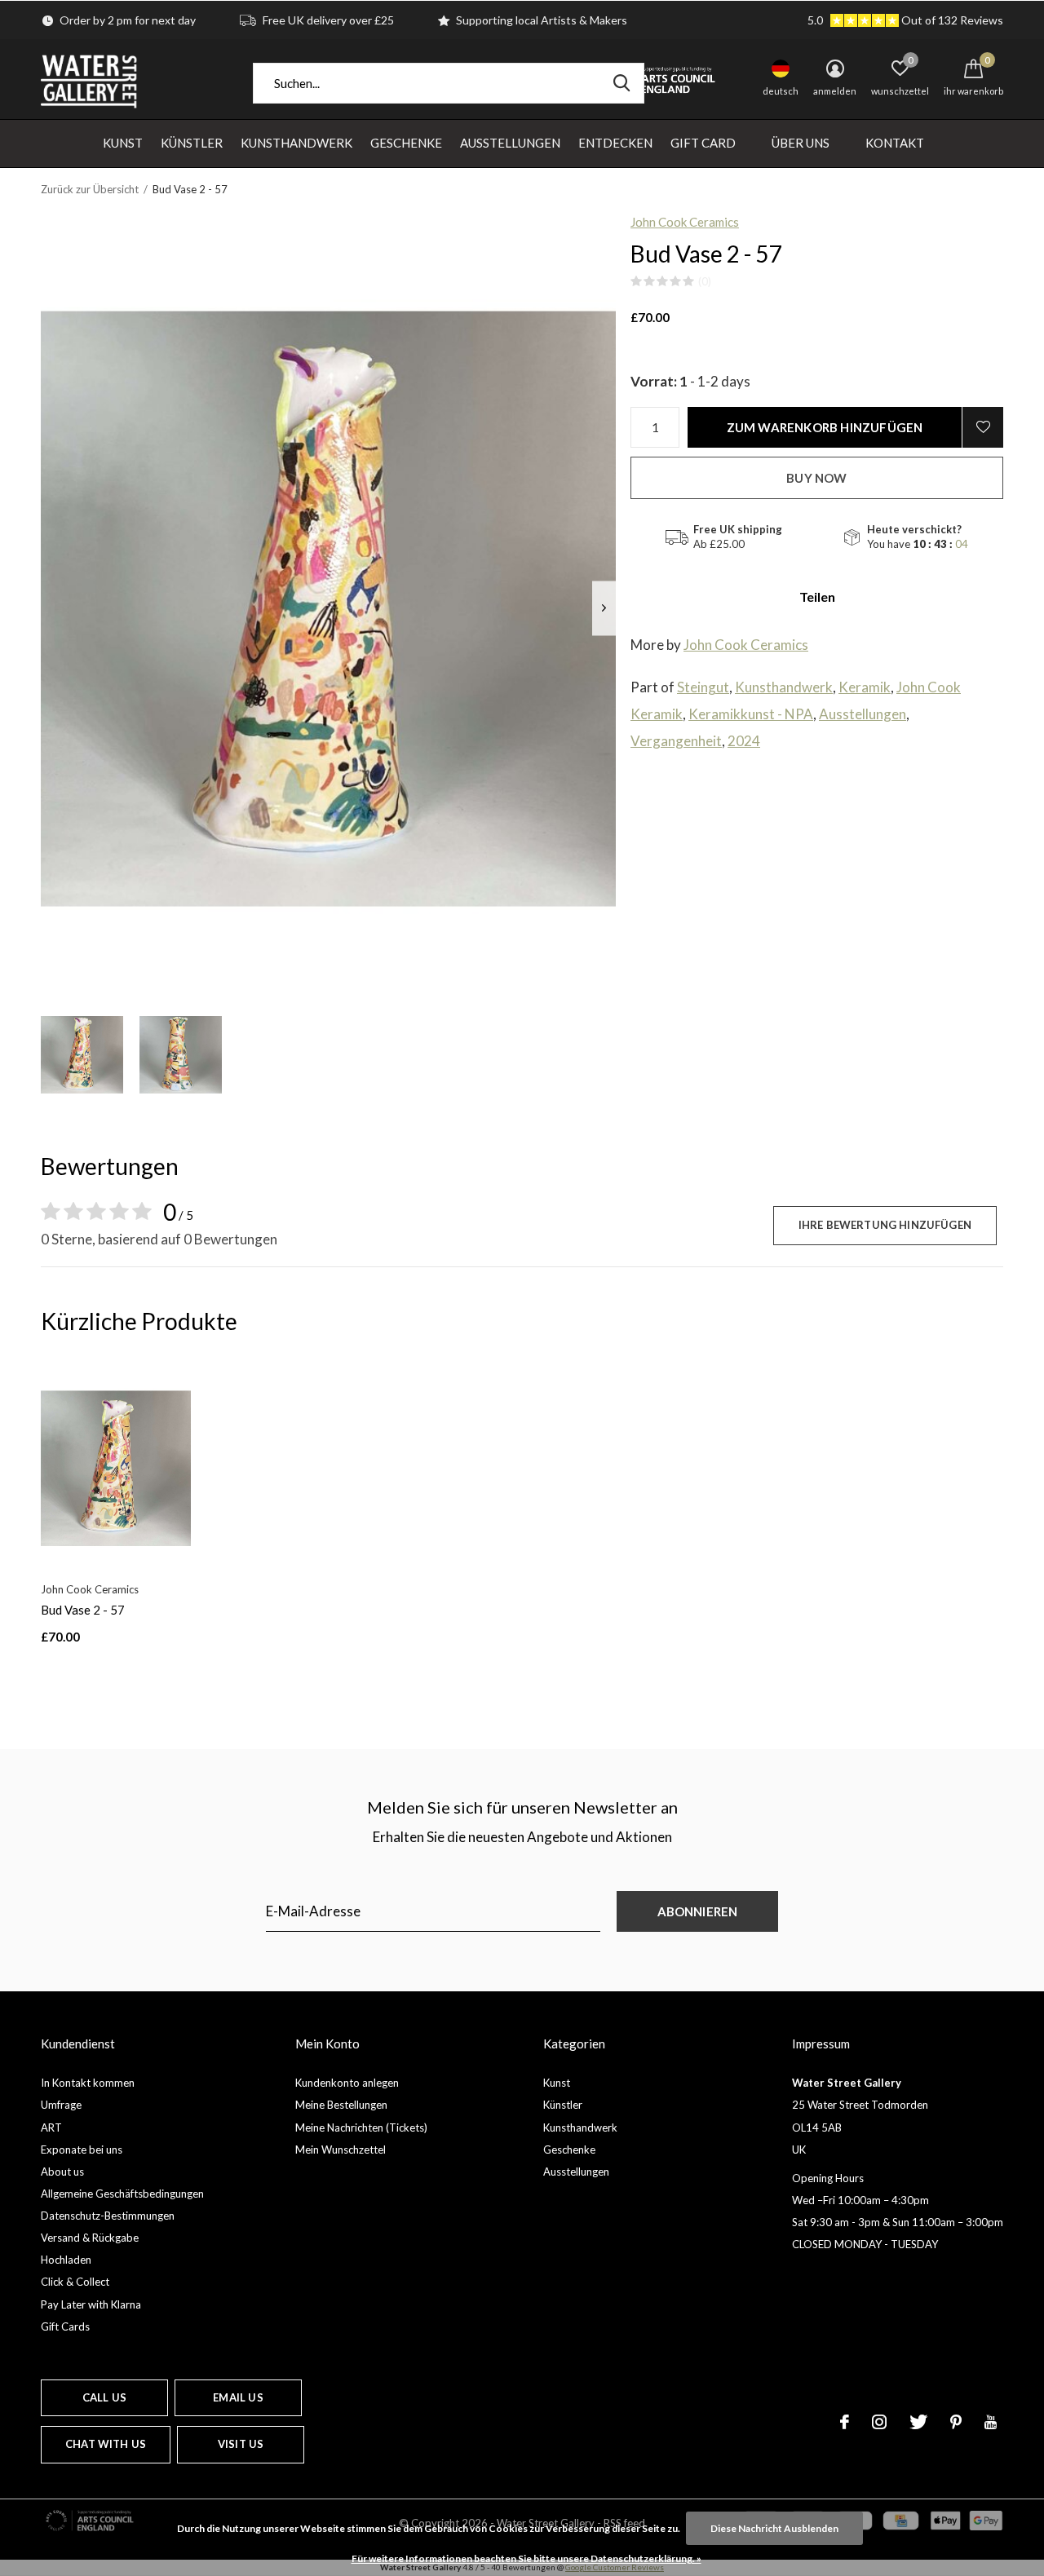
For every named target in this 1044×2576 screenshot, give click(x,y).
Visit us (241, 2444)
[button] (82, 1055)
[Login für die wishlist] (983, 427)
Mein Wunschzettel (341, 2150)
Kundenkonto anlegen (347, 2083)
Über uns (801, 143)
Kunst (123, 143)
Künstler (192, 143)
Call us (104, 2397)
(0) (705, 281)
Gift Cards (65, 2326)
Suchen (622, 83)
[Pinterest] (956, 2422)
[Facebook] (845, 2422)
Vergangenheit (676, 741)
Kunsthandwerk (296, 143)
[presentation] (604, 608)
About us (62, 2172)
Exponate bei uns (82, 2150)
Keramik (865, 687)
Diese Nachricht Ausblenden (774, 2528)
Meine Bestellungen (341, 2105)
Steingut (703, 687)
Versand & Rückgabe (90, 2238)
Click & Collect (75, 2282)
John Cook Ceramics (685, 222)
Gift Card (703, 143)
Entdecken (615, 143)
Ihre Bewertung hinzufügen (885, 1225)
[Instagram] (879, 2422)
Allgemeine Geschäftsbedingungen (122, 2194)
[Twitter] (918, 2422)
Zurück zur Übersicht (90, 189)
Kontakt (895, 143)
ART (51, 2128)
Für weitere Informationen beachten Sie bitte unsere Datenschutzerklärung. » (526, 2558)
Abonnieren (698, 1911)
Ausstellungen (510, 143)
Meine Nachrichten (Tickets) (361, 2128)
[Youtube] (991, 2422)
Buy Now (816, 478)
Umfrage (61, 2105)
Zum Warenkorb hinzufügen (825, 427)
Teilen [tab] (817, 597)
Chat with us (106, 2444)
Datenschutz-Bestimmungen (108, 2216)
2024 (744, 741)
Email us (238, 2397)
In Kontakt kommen (88, 2083)
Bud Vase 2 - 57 (83, 1610)
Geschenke (406, 143)
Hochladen (66, 2260)
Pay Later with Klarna (91, 2304)
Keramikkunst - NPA (751, 714)
